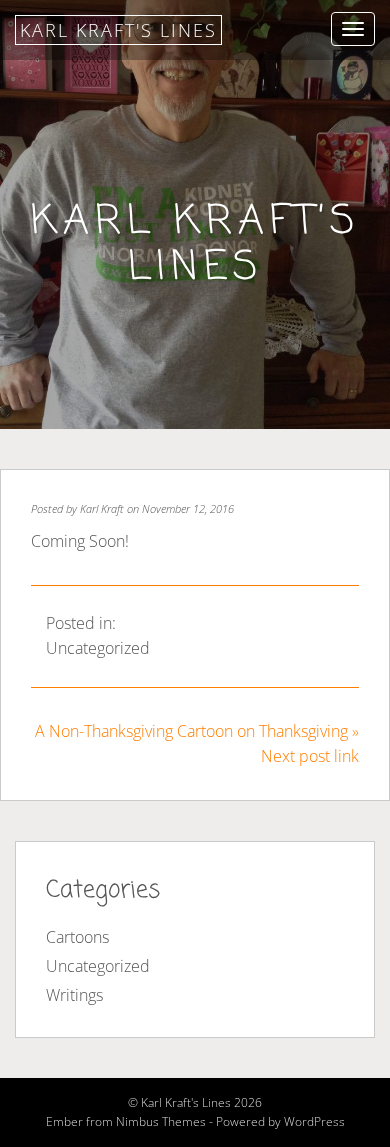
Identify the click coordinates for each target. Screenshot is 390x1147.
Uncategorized (98, 648)
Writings (74, 995)
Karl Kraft (102, 508)
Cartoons (77, 937)
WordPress (314, 1121)
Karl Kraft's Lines (118, 30)
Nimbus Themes (161, 1121)
